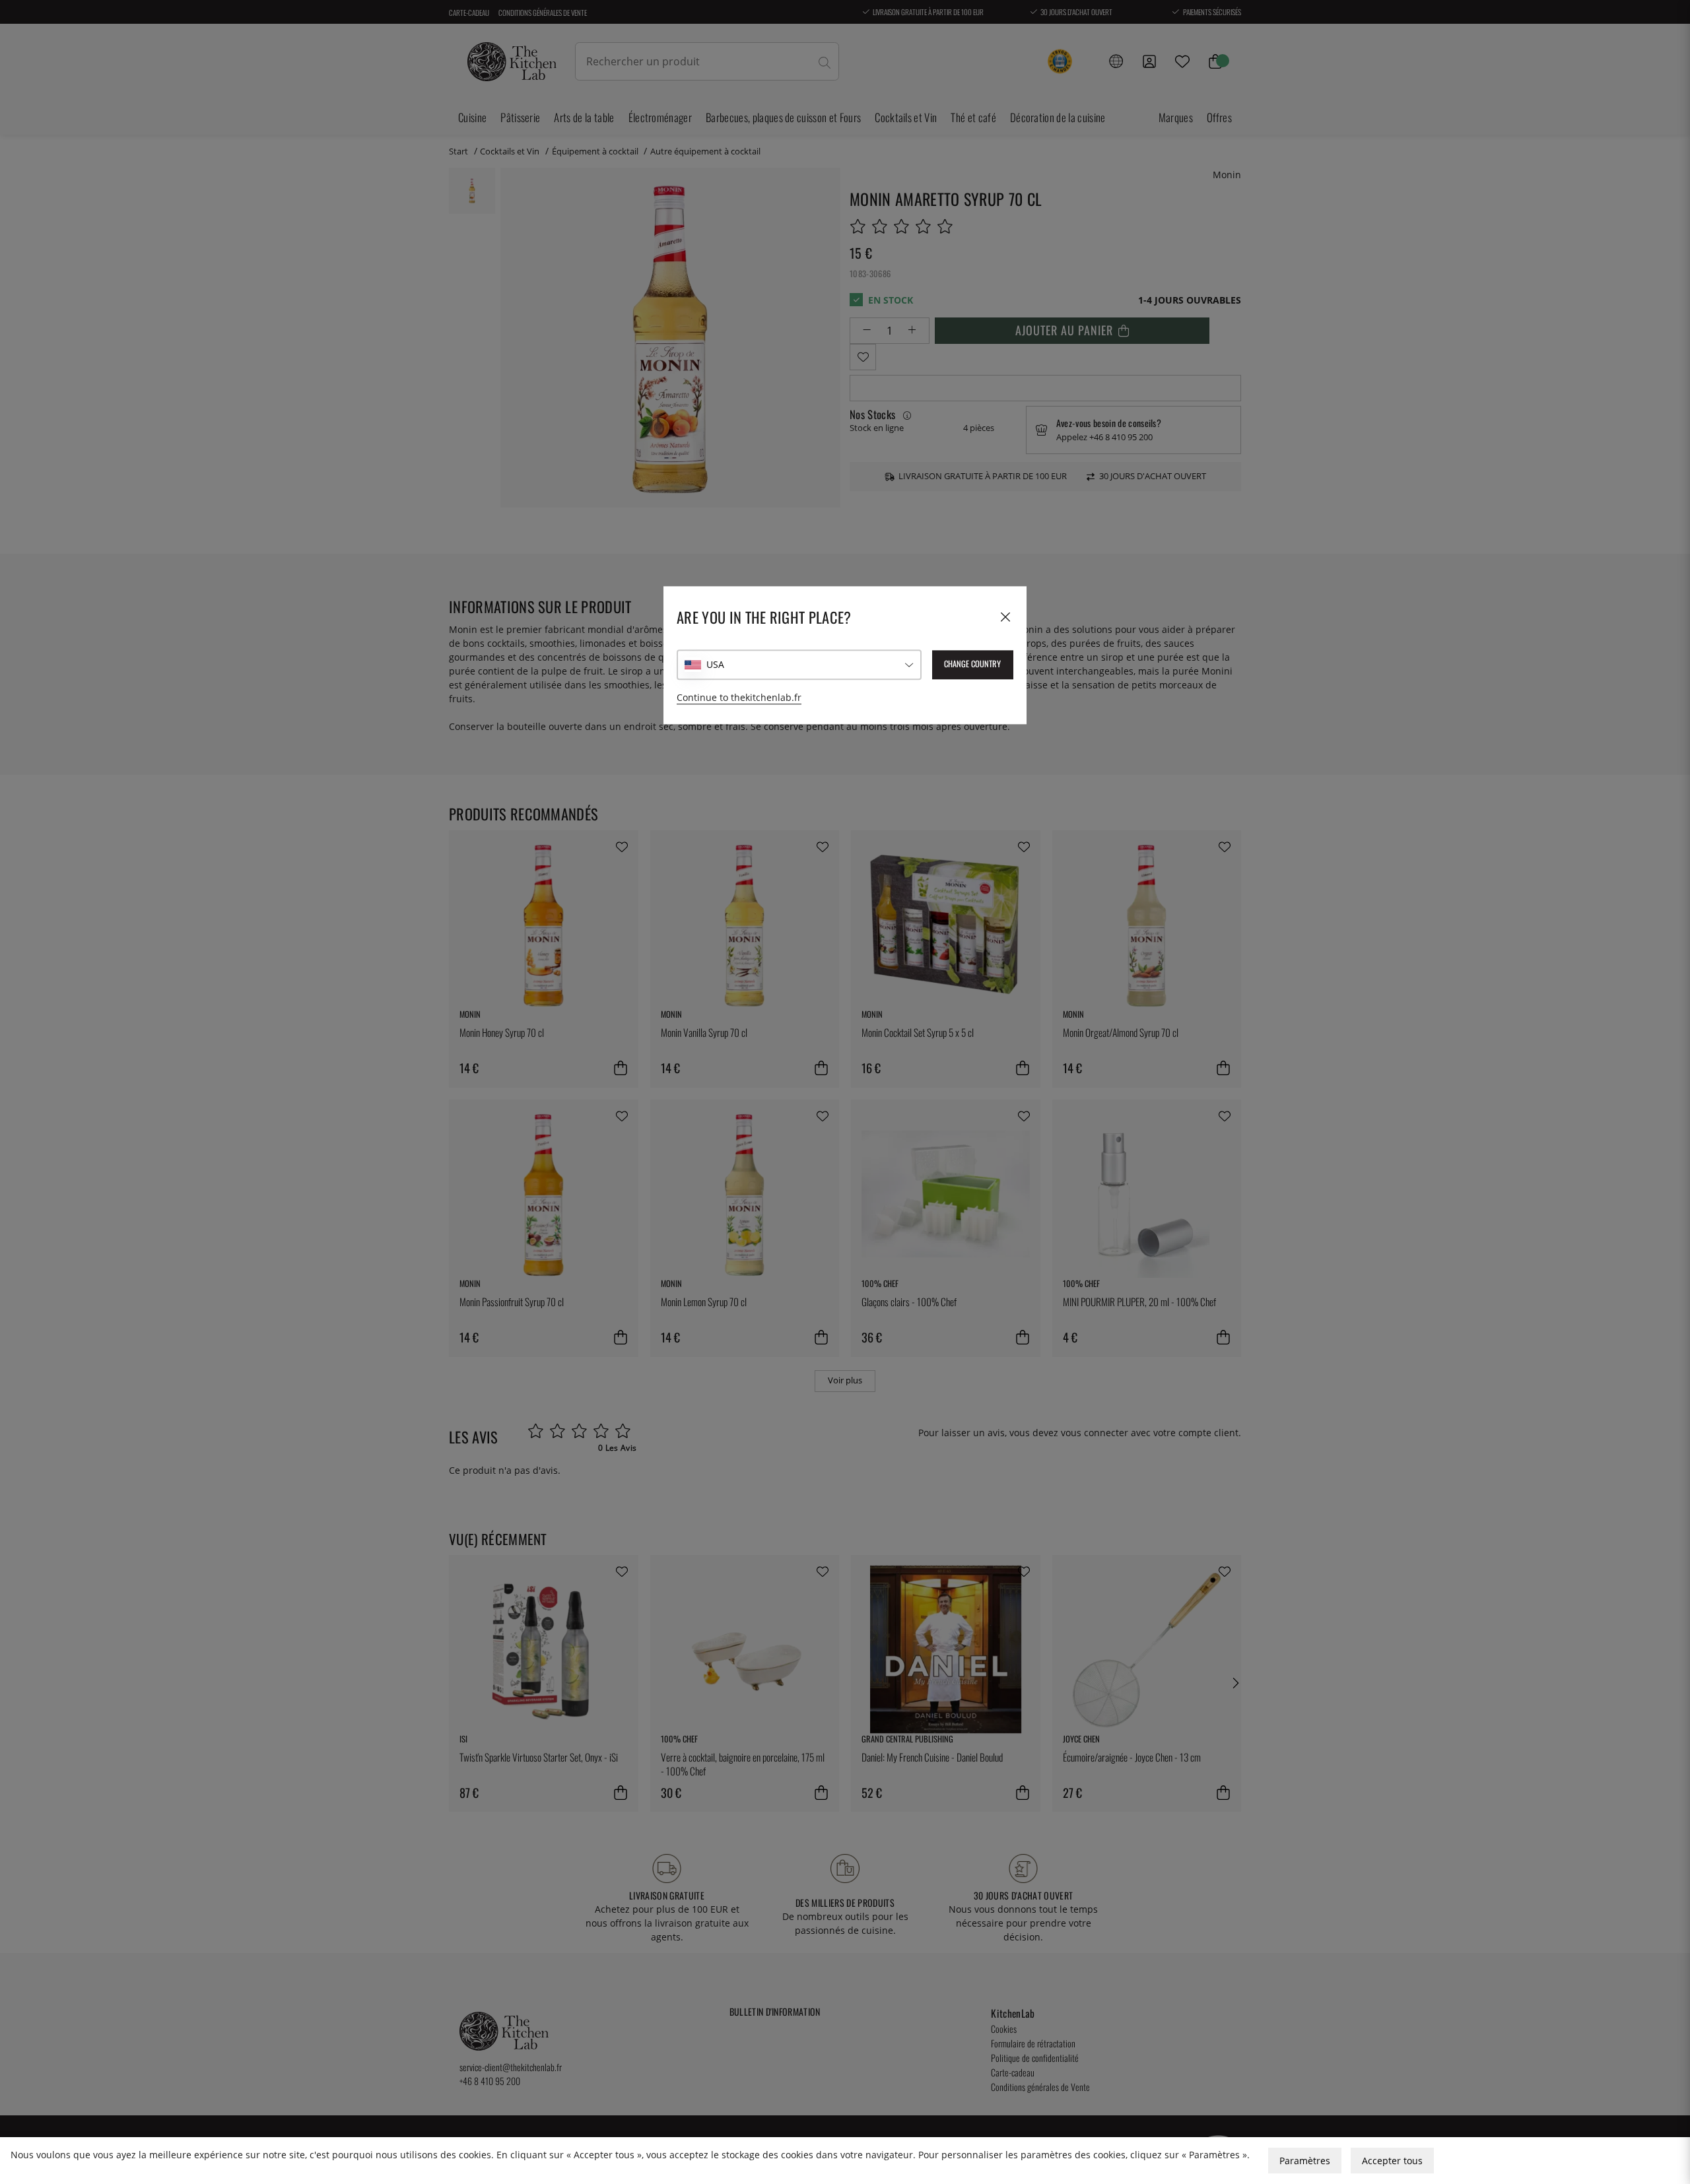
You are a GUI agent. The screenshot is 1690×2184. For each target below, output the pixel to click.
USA (715, 664)
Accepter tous (1392, 2161)
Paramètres (1305, 2161)
